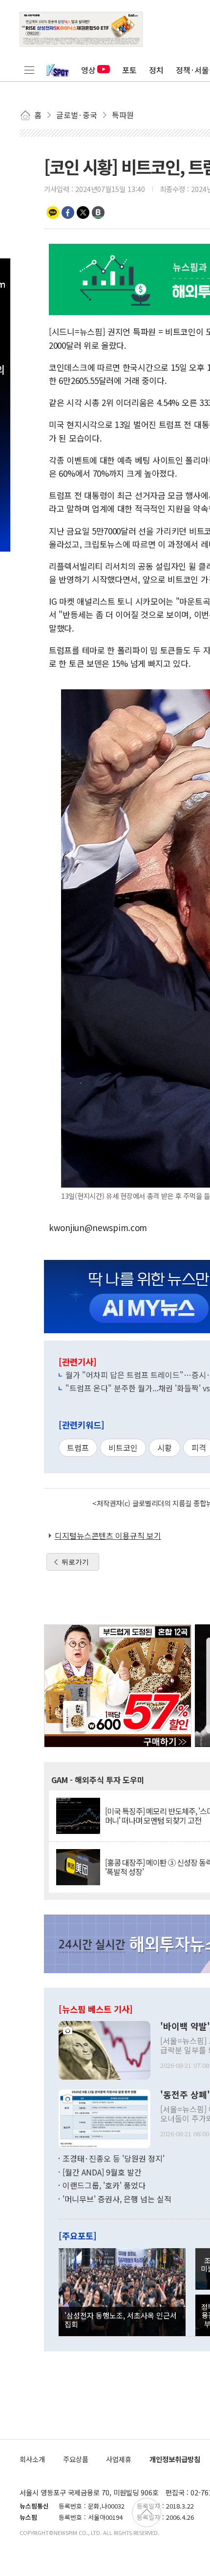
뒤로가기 (75, 1562)
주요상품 (76, 2459)
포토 (129, 70)
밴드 (98, 213)
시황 (165, 1448)
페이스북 (68, 213)
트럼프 (78, 1448)
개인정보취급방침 (175, 2459)
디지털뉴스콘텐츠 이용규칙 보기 (108, 1535)
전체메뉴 (29, 70)
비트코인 (123, 1448)
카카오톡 (53, 213)
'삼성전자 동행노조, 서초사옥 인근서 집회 (121, 2320)
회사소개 (32, 2459)
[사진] (105, 2049)
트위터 (83, 213)
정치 (156, 70)
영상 (88, 70)
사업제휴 (119, 2459)
